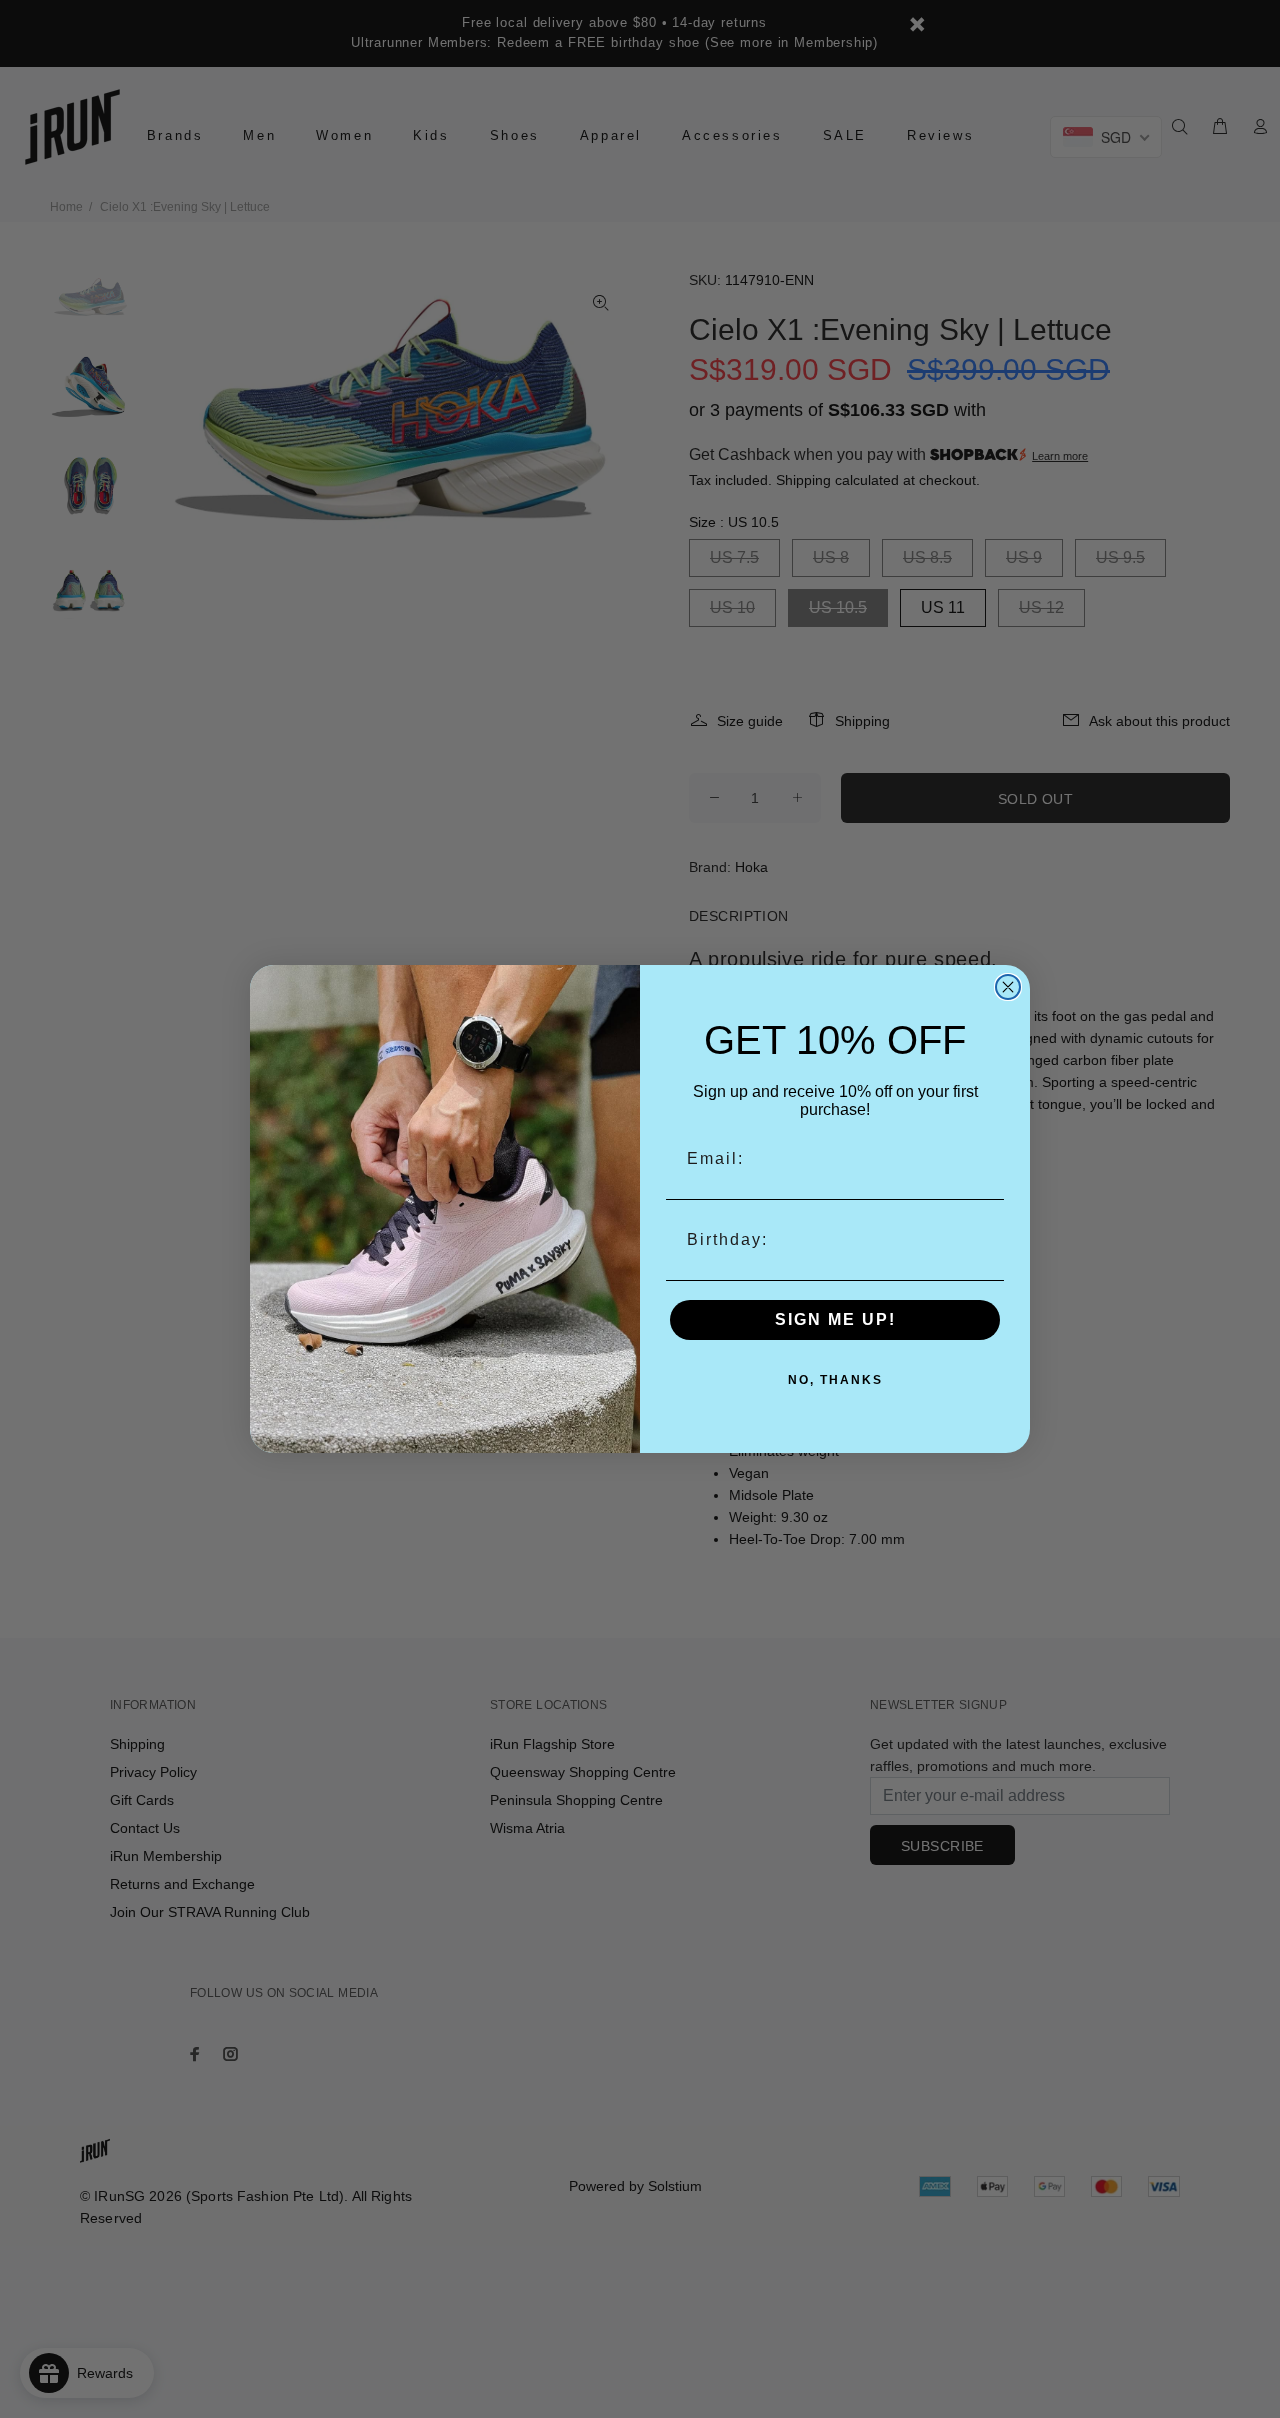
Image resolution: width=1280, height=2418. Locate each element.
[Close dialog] (1008, 987)
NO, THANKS (835, 1380)
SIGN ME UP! (835, 1319)
